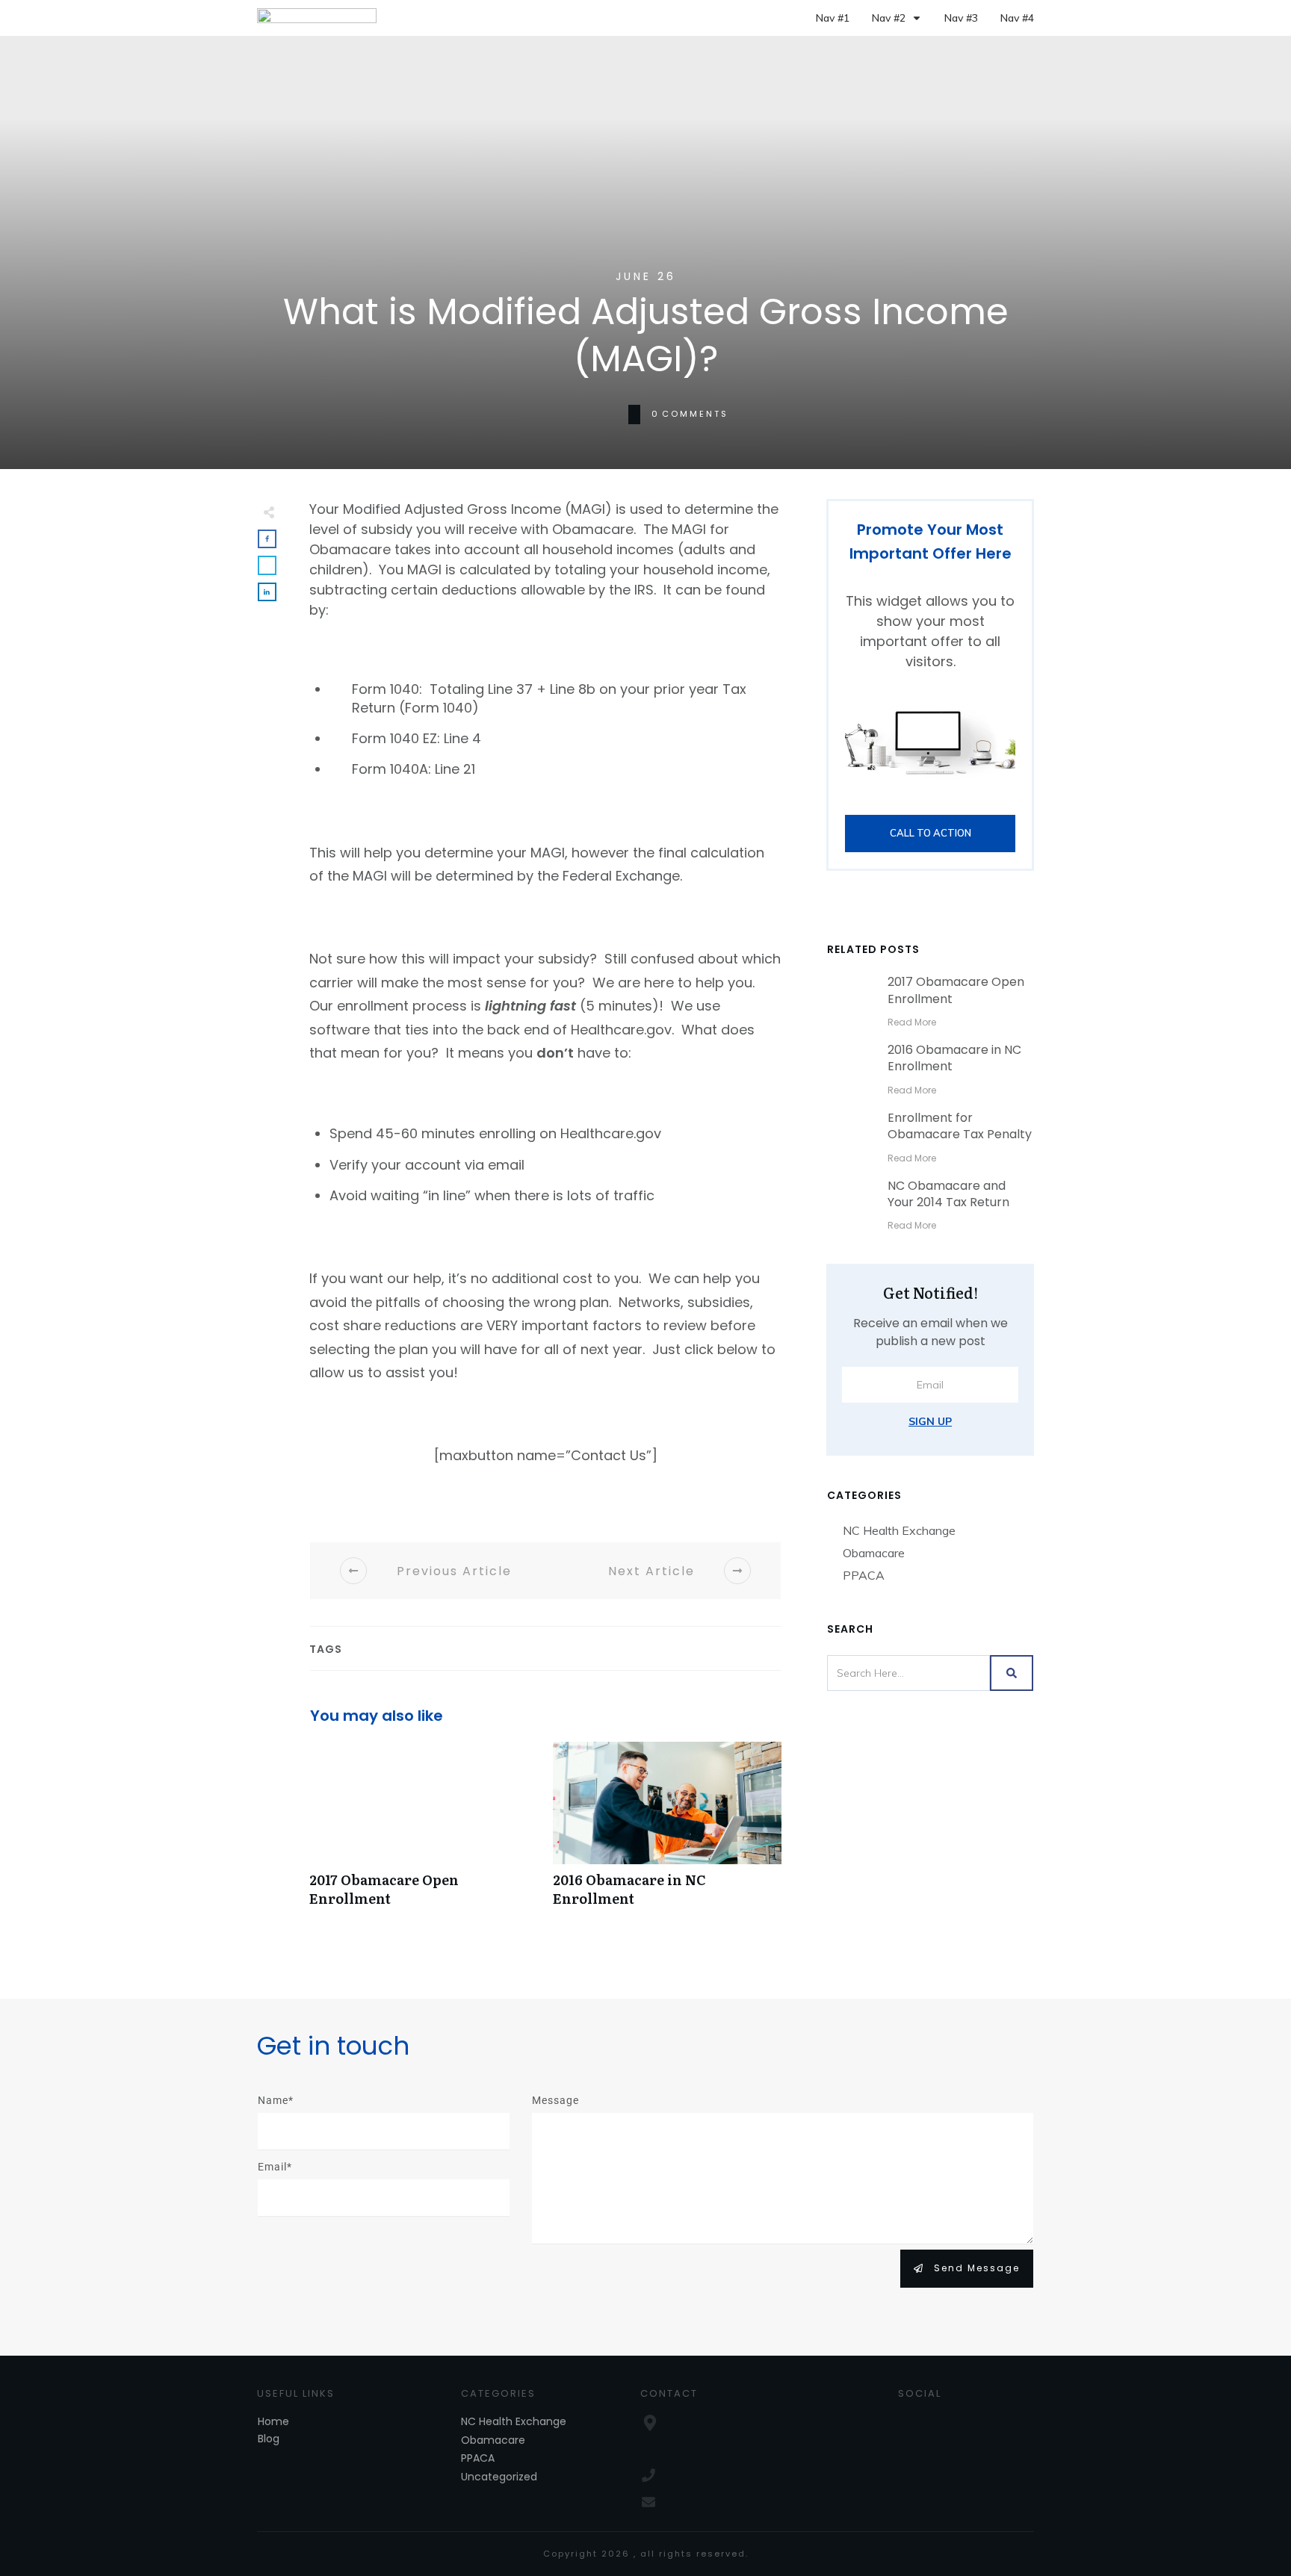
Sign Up (930, 1421)
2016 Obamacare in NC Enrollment (667, 1832)
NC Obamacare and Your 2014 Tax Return (948, 1194)
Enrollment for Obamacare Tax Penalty (960, 1126)
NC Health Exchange (899, 1530)
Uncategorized (499, 2477)
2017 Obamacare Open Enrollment (424, 1832)
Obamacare (874, 1553)
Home (273, 2421)
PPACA (864, 1575)
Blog (269, 2439)
